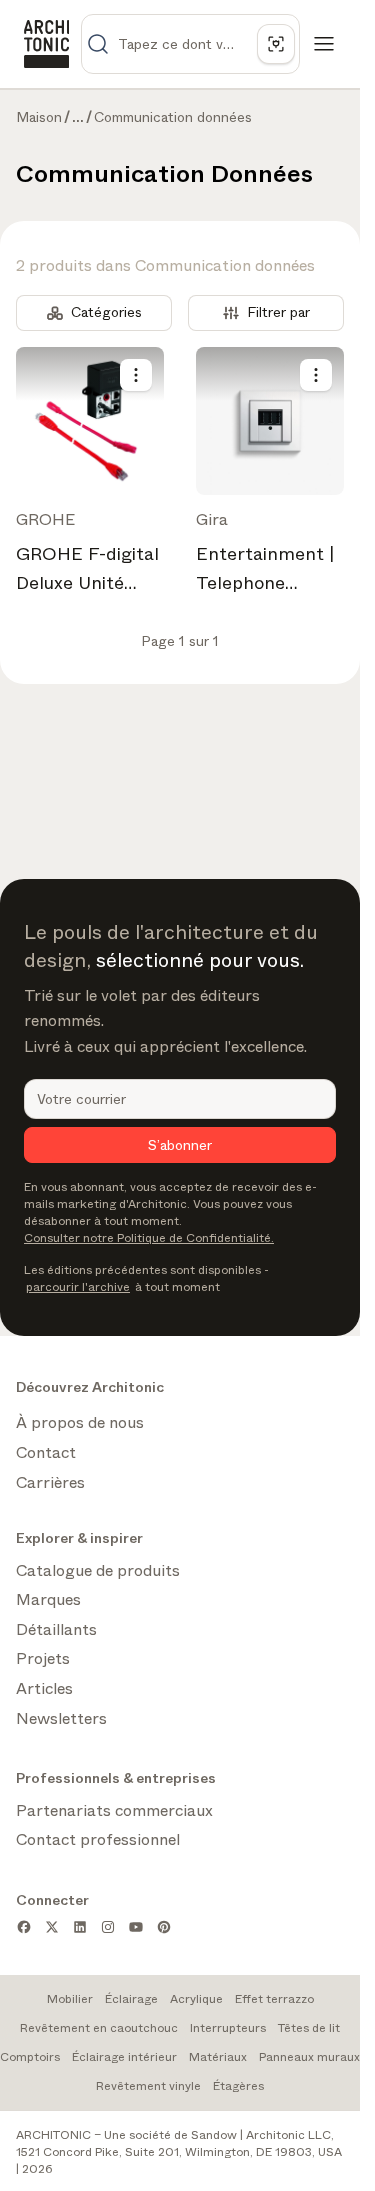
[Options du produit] (136, 375)
